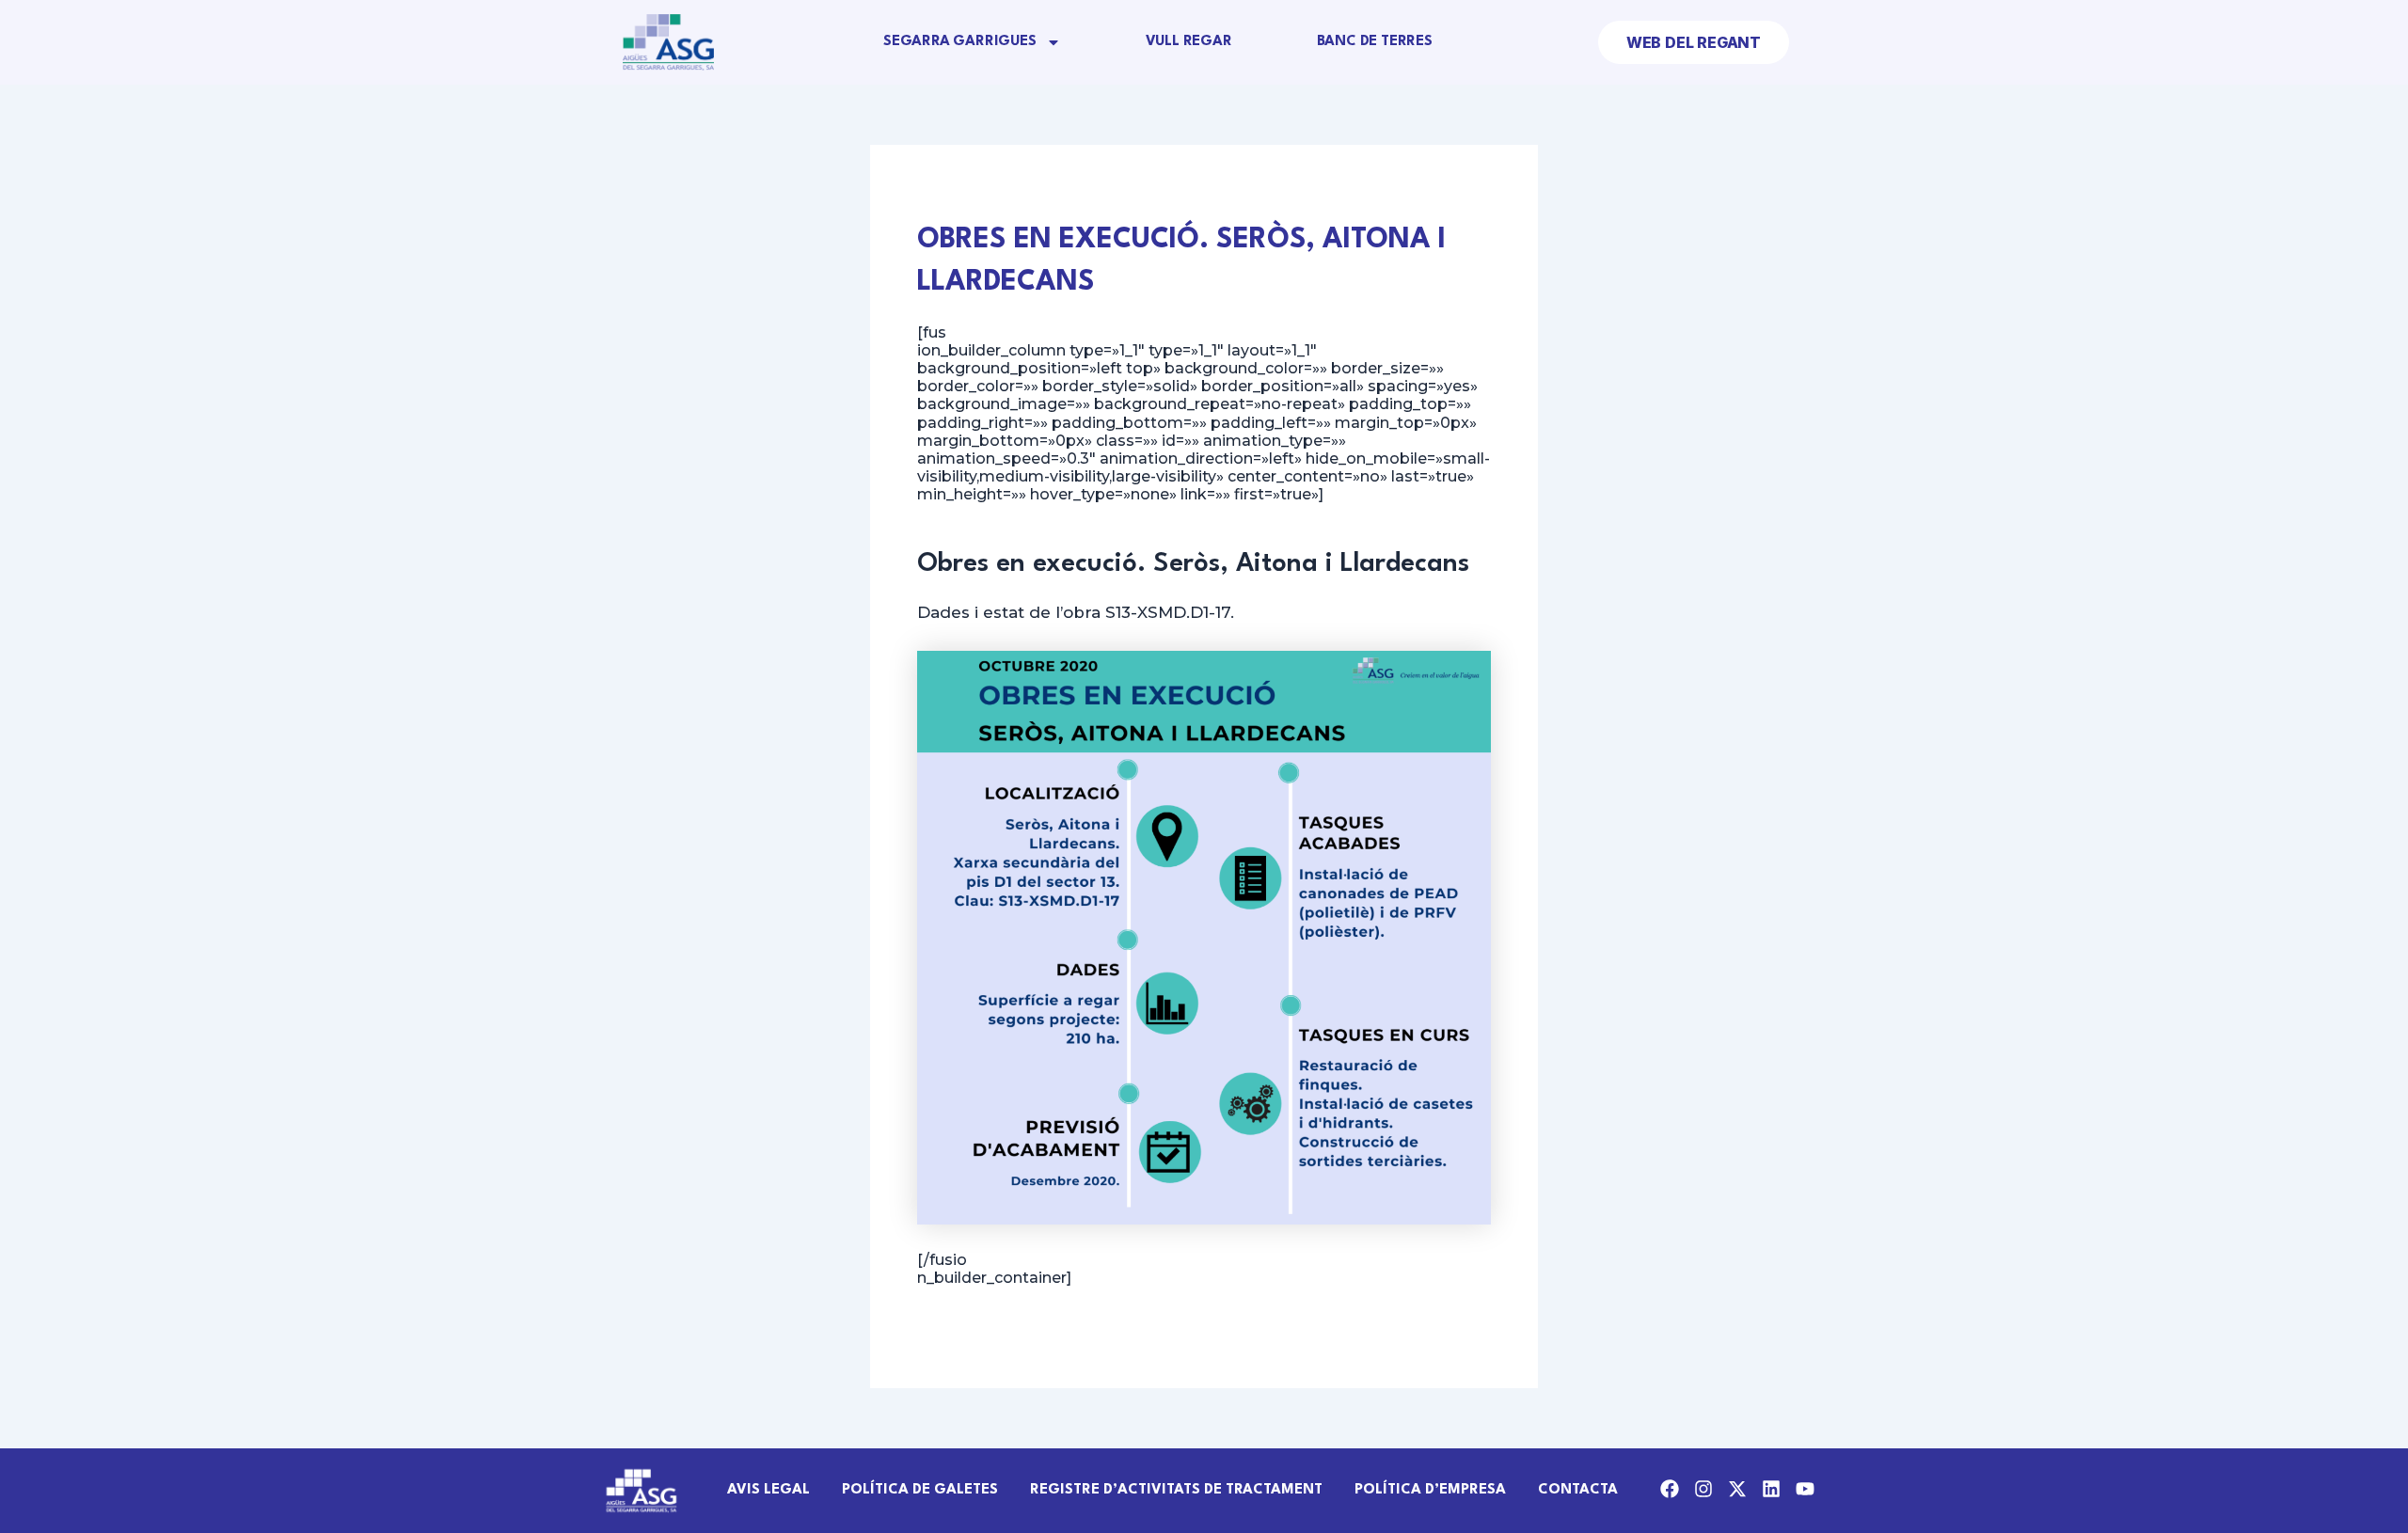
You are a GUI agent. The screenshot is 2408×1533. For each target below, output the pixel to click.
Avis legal (768, 1490)
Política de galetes (920, 1490)
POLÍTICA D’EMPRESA (1430, 1490)
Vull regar (1189, 42)
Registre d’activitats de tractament (1176, 1490)
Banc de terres (1375, 42)
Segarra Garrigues (960, 42)
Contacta (1578, 1490)
